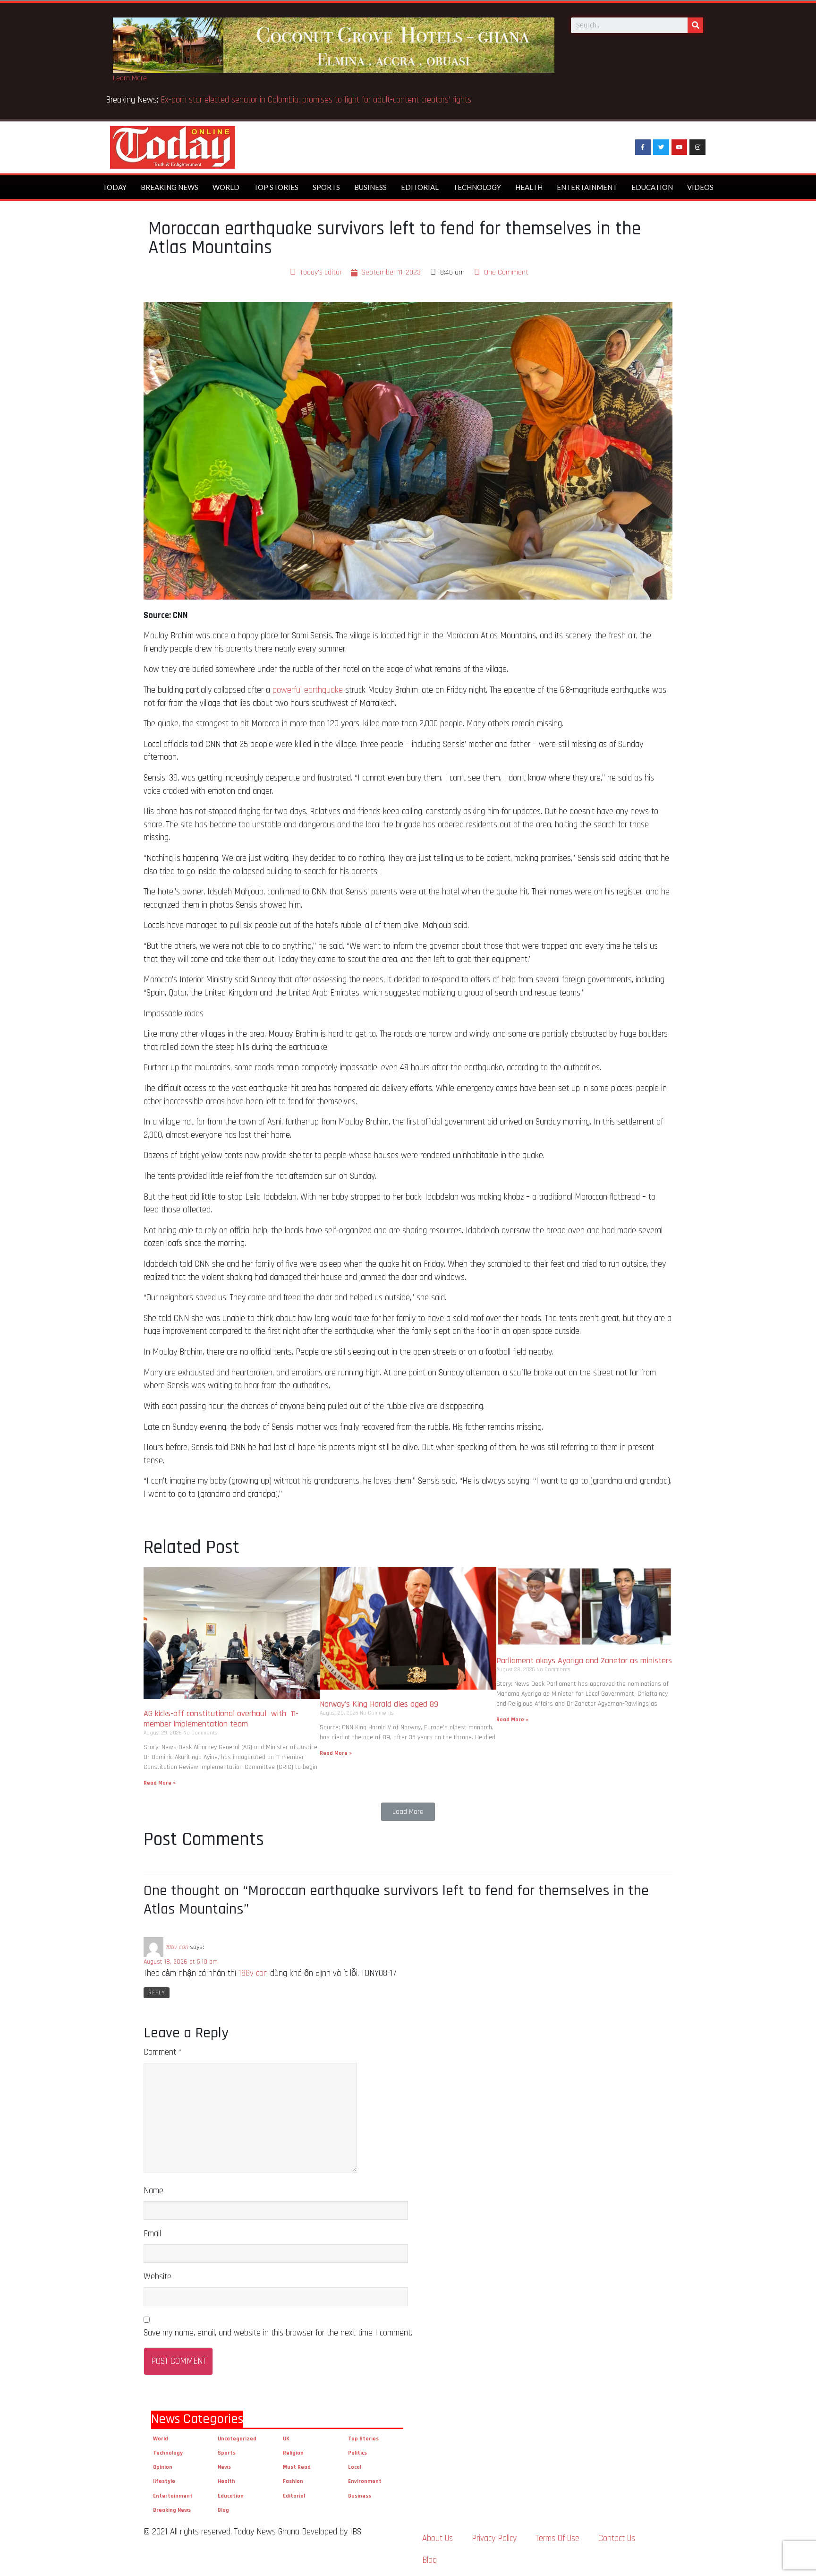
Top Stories (276, 187)
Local (355, 2467)
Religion (293, 2453)
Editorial (420, 187)
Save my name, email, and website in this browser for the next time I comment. (278, 2333)
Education (652, 187)
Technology (477, 187)
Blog (223, 2510)
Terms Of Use (557, 2538)
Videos (700, 187)
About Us (438, 2538)
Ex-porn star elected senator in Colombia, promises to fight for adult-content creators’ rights (316, 100)
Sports (326, 187)
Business (370, 187)
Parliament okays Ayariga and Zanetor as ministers (584, 1661)
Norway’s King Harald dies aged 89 (379, 1704)
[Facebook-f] (643, 147)
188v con (177, 1947)
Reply (157, 1993)
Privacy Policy (494, 2538)
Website (157, 2277)
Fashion (293, 2481)
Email (152, 2234)
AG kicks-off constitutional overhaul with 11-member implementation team (221, 1719)
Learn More (130, 78)
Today (115, 187)
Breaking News (170, 187)
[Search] (695, 25)
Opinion (163, 2467)
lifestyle (164, 2481)
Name (153, 2191)
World (226, 187)
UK (286, 2439)
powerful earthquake (308, 690)
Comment (163, 2052)
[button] (408, 1812)
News (224, 2467)
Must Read (297, 2467)
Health (529, 187)
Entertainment (587, 187)
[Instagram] (697, 147)
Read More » (160, 1783)
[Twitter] (661, 147)
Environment (365, 2481)
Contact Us (617, 2538)
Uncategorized (237, 2439)
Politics (357, 2453)
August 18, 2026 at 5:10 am (181, 1962)
